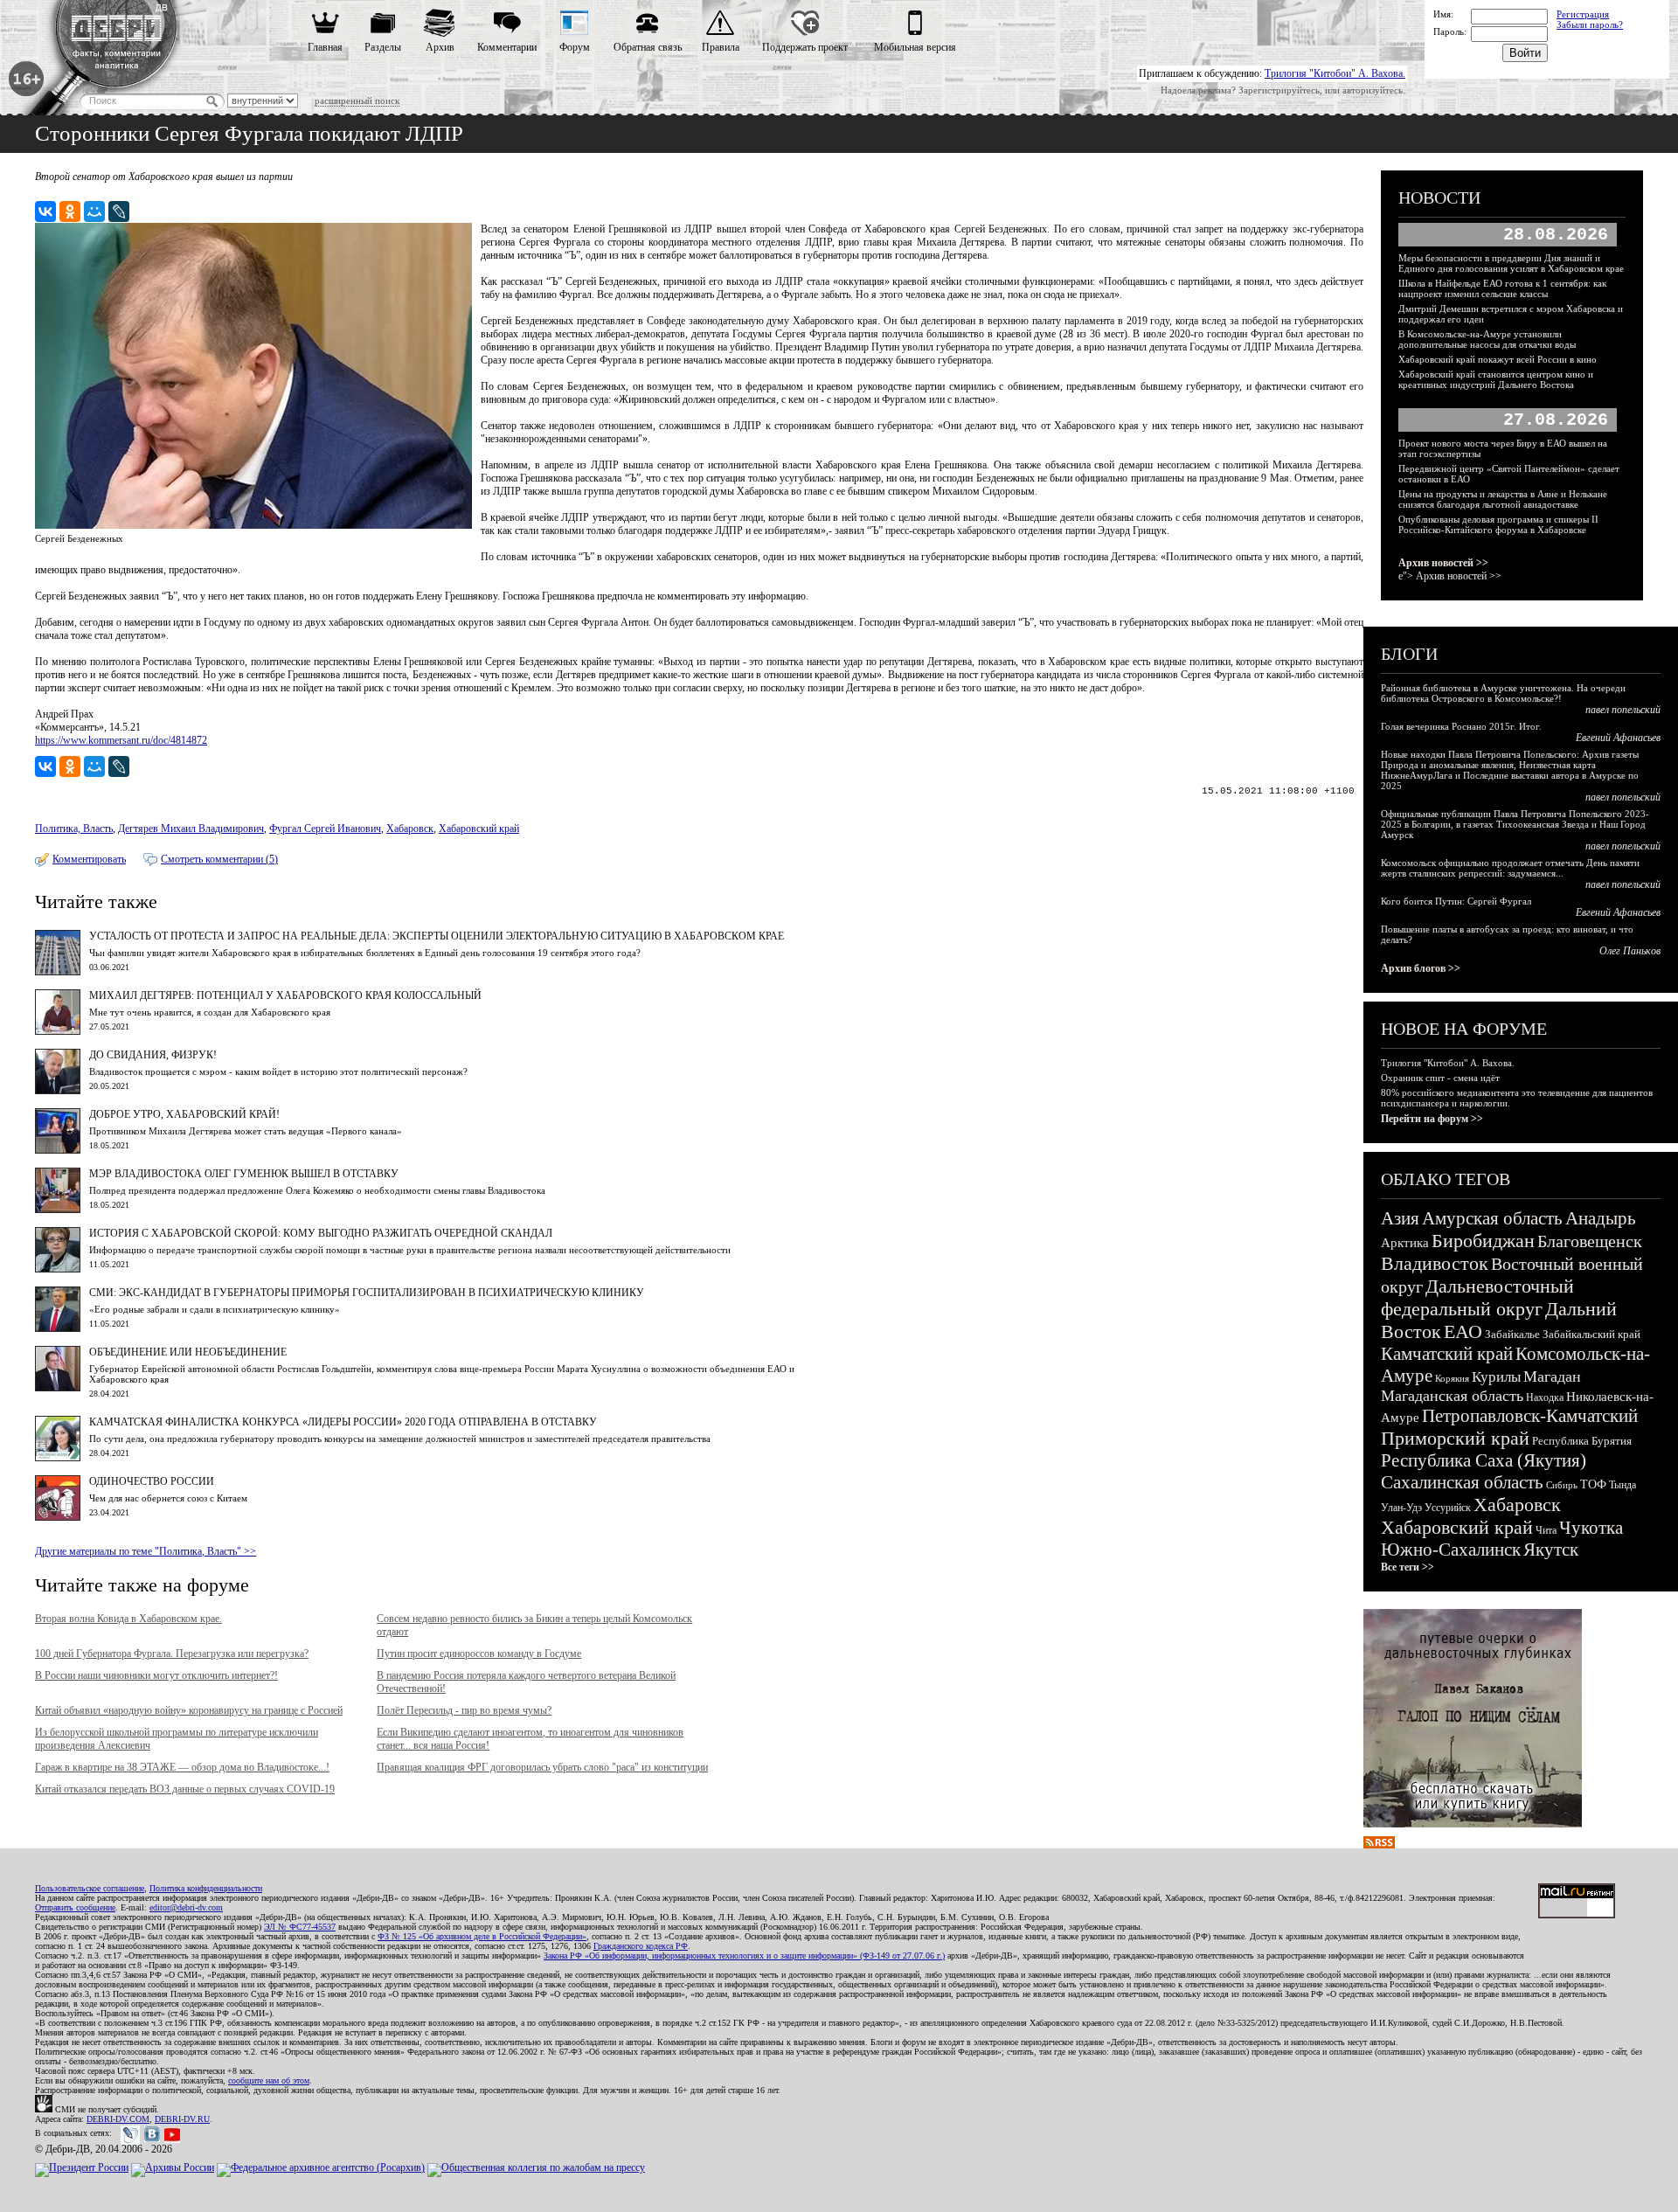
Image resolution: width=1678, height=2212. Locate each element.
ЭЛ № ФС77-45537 (300, 1927)
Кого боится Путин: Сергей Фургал (1456, 901)
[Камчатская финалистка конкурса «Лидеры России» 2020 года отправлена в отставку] (58, 1458)
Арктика (1405, 1243)
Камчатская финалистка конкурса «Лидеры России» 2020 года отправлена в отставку (343, 1422)
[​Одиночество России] (58, 1517)
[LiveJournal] (119, 211)
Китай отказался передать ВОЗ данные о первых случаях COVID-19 (185, 1789)
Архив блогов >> (1421, 968)
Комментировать (89, 859)
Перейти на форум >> (1432, 1119)
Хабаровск (410, 829)
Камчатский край (1447, 1354)
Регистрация (1583, 14)
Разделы (383, 47)
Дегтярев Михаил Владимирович (191, 829)
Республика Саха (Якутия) (1484, 1460)
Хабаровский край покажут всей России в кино (1498, 359)
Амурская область (1492, 1218)
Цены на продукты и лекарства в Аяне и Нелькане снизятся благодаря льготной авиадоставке (1503, 499)
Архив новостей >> (1443, 563)
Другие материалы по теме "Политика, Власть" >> (146, 1551)
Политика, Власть (74, 829)
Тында (1623, 1485)
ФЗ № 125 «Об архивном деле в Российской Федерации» (482, 1936)
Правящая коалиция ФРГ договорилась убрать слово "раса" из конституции (542, 1767)
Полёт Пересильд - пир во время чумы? (464, 1710)
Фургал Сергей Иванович (325, 829)
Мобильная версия (915, 47)
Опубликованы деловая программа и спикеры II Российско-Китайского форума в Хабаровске (1498, 524)
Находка (1545, 1397)
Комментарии (507, 47)
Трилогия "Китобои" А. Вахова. (1335, 73)
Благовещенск (1590, 1241)
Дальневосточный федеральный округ (1477, 1297)
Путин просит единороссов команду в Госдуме (479, 1654)
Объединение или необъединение (188, 1352)
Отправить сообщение (75, 1907)
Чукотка (1591, 1528)
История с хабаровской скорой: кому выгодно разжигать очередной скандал (321, 1233)
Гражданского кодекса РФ (641, 1946)
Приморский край (1455, 1438)
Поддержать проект (805, 47)
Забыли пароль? (1590, 24)
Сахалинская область (1462, 1482)
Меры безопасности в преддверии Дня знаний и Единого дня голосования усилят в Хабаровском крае (1511, 263)
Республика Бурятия (1582, 1441)
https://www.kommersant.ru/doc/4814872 (121, 740)
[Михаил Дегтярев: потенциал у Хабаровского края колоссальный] (58, 1031)
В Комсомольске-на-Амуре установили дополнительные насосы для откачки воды (1487, 339)
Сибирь (1562, 1485)
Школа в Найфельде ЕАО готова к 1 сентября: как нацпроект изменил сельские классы (1502, 288)
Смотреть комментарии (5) (219, 859)
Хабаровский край (479, 829)
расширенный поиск (357, 101)
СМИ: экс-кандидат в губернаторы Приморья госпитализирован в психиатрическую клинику (367, 1293)
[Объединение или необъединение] (58, 1388)
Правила (721, 47)
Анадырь (1601, 1218)
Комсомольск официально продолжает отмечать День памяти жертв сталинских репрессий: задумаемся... (1510, 868)
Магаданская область (1452, 1396)
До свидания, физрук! (153, 1055)
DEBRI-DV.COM (118, 2119)
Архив (440, 47)
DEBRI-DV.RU (182, 2119)
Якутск (1551, 1550)
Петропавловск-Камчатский (1530, 1416)
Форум (575, 47)
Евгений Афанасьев (1618, 738)
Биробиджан (1483, 1241)
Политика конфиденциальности (206, 1888)
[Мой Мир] (94, 211)
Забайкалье (1512, 1334)
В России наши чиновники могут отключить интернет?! (156, 1675)
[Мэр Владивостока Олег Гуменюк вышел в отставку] (58, 1210)
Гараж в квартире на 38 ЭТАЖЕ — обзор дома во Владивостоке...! (182, 1767)
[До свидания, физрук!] (58, 1091)
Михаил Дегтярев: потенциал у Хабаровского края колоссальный (285, 995)
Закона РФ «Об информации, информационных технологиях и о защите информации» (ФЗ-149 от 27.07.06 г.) (744, 1955)
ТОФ (1593, 1484)
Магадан (1552, 1376)
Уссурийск (1448, 1508)
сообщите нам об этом (269, 2080)
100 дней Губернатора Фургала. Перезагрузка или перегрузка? (172, 1654)
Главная (325, 47)
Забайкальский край (1591, 1334)
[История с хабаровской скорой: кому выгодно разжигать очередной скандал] (58, 1269)
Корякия (1452, 1378)
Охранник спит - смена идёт (1440, 1078)
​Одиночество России (152, 1481)
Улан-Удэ (1401, 1508)
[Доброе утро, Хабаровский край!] (58, 1150)
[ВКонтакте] (45, 211)
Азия (1400, 1218)
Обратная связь (648, 47)
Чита (1546, 1530)
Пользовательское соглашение (90, 1888)
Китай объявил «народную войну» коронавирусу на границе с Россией (189, 1710)
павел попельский (1623, 710)
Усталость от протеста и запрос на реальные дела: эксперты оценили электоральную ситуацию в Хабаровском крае (437, 936)
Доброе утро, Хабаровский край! (184, 1114)
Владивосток (1435, 1263)
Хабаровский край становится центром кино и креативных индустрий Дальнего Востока (1496, 379)
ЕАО (1463, 1331)
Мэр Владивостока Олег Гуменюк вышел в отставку (244, 1174)
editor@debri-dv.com (186, 1907)
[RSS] (1379, 1845)
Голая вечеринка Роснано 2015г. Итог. (1461, 726)
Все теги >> (1408, 1567)
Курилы (1496, 1377)
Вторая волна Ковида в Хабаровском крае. (128, 1619)
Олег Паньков (1630, 951)
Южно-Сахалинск (1451, 1550)
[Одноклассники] (70, 211)
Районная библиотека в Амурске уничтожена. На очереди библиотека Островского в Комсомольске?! (1503, 693)
